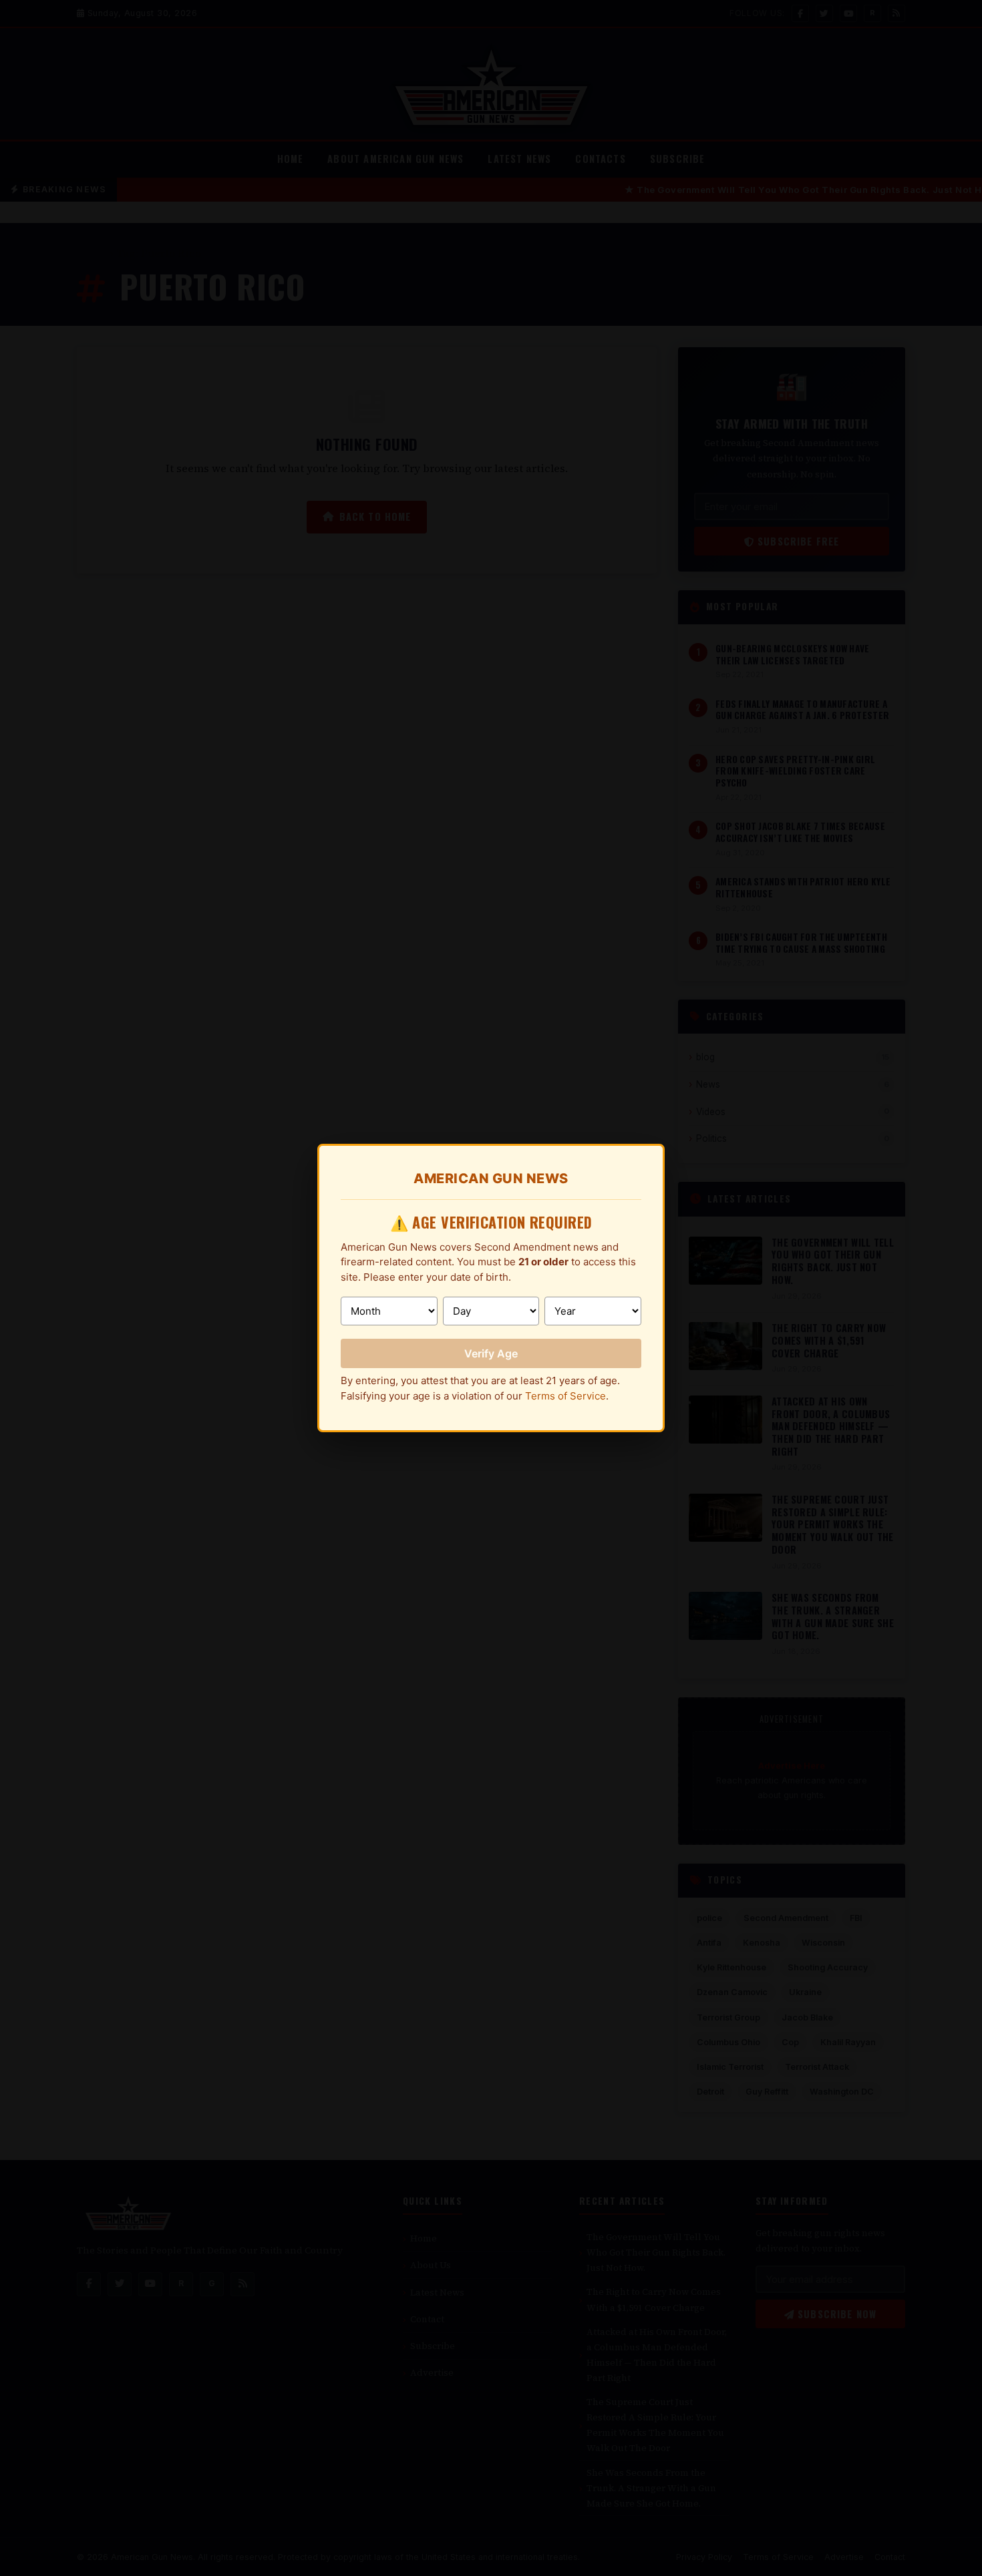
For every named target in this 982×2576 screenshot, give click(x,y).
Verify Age (491, 1353)
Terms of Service (565, 1396)
